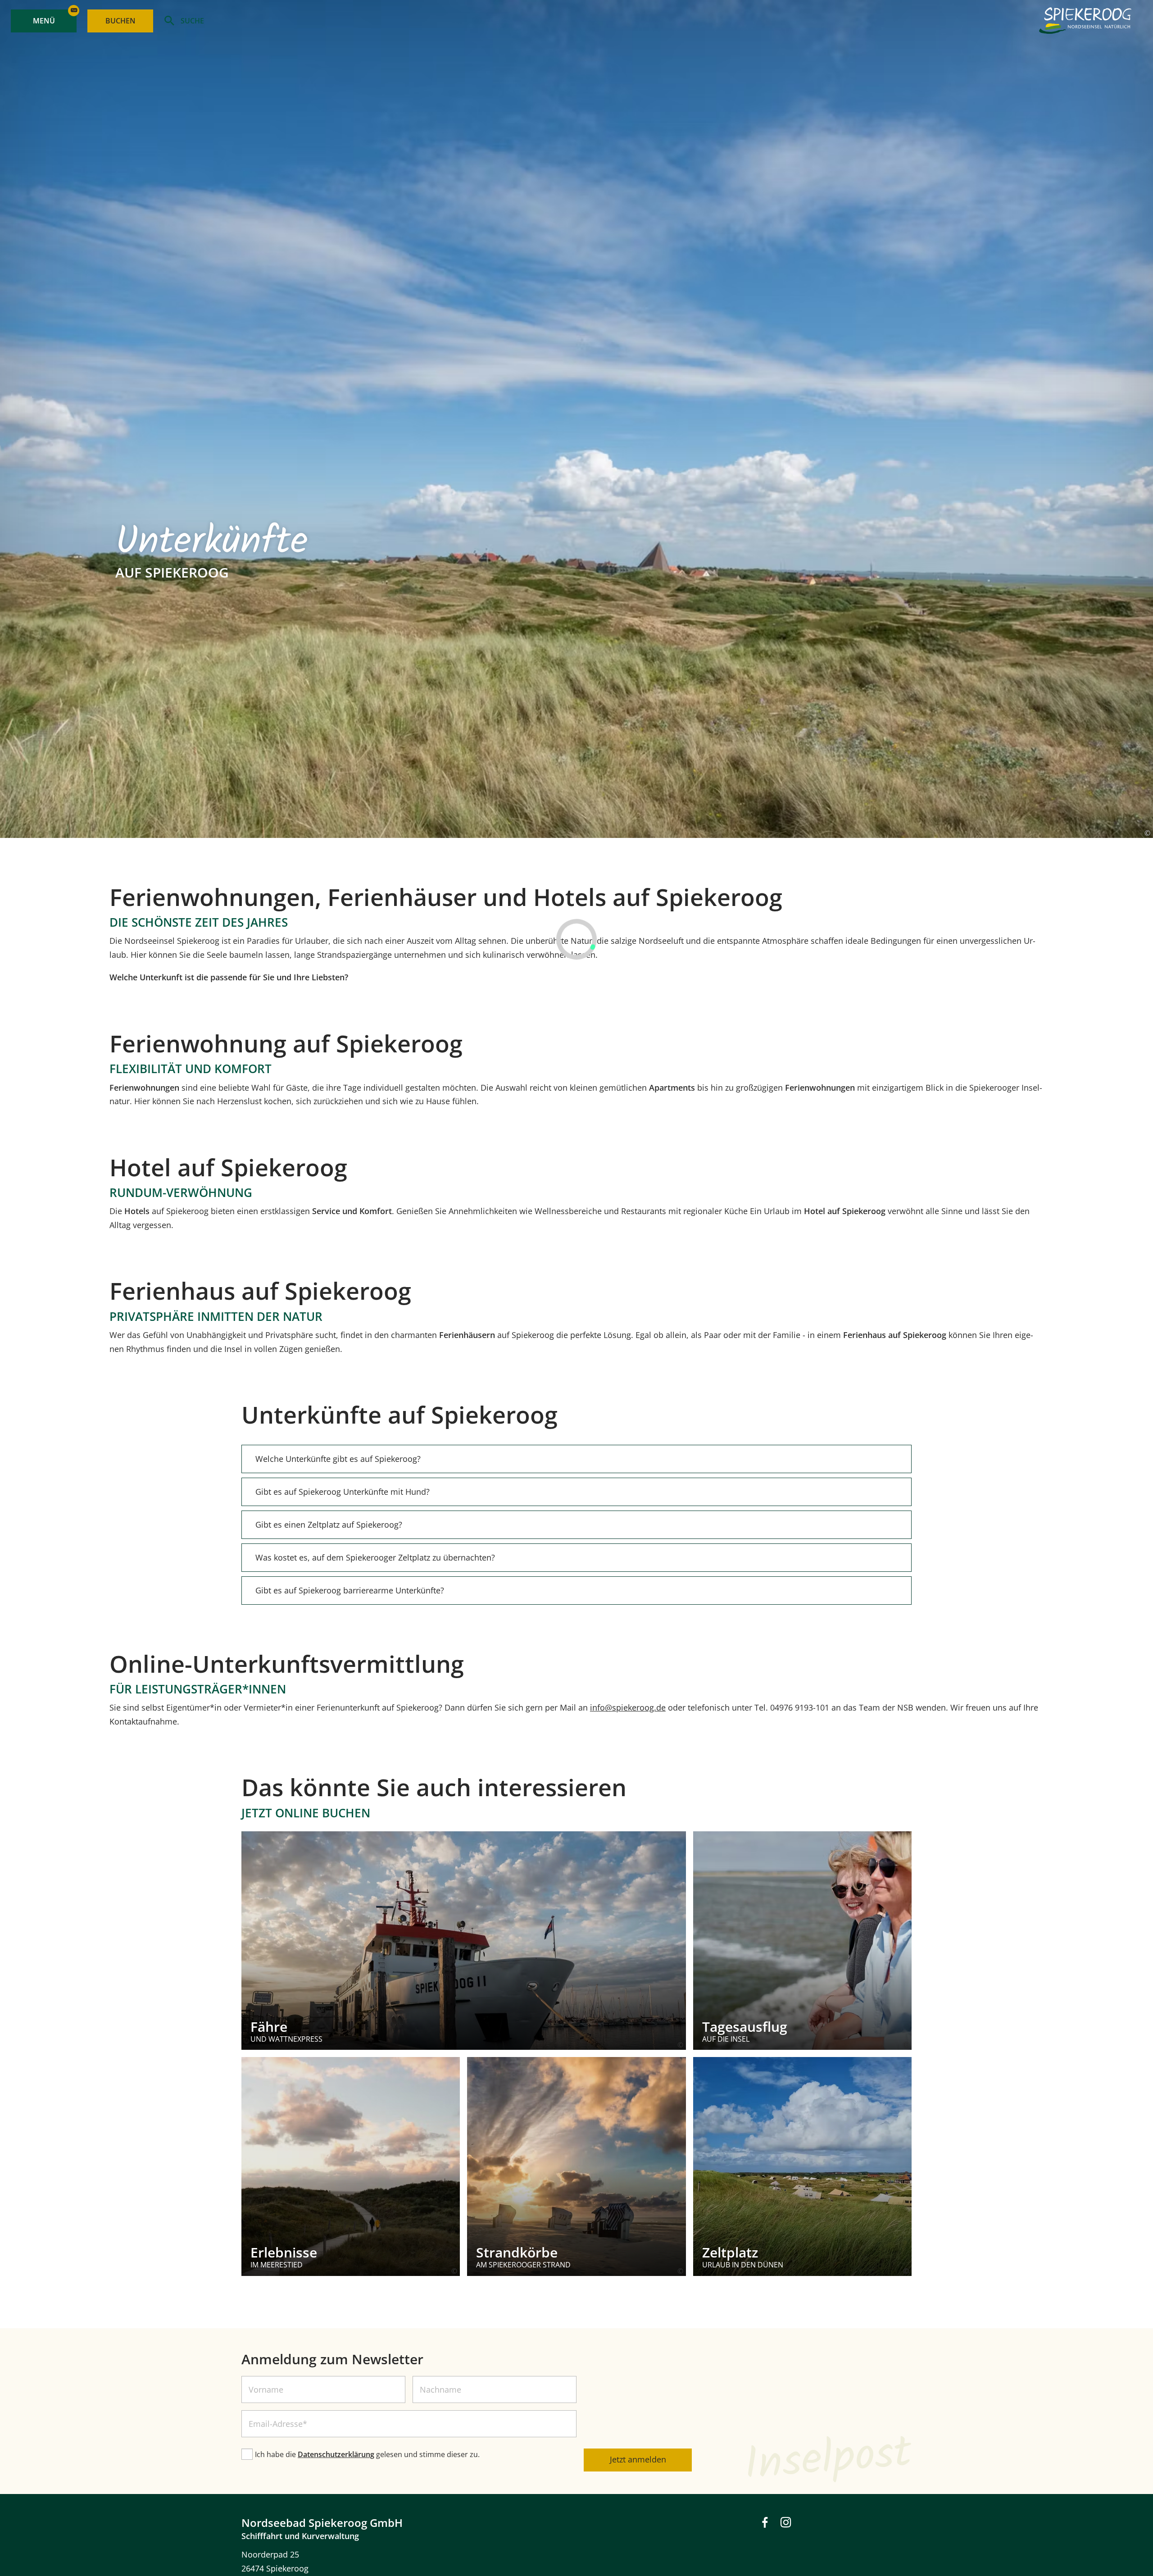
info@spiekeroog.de (628, 1707)
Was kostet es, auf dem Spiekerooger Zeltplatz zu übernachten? (375, 1557)
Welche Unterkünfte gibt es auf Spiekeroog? (338, 1459)
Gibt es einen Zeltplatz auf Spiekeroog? (329, 1525)
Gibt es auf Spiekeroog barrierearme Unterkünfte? (350, 1590)
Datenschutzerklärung (336, 2454)
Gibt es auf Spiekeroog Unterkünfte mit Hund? (343, 1492)
